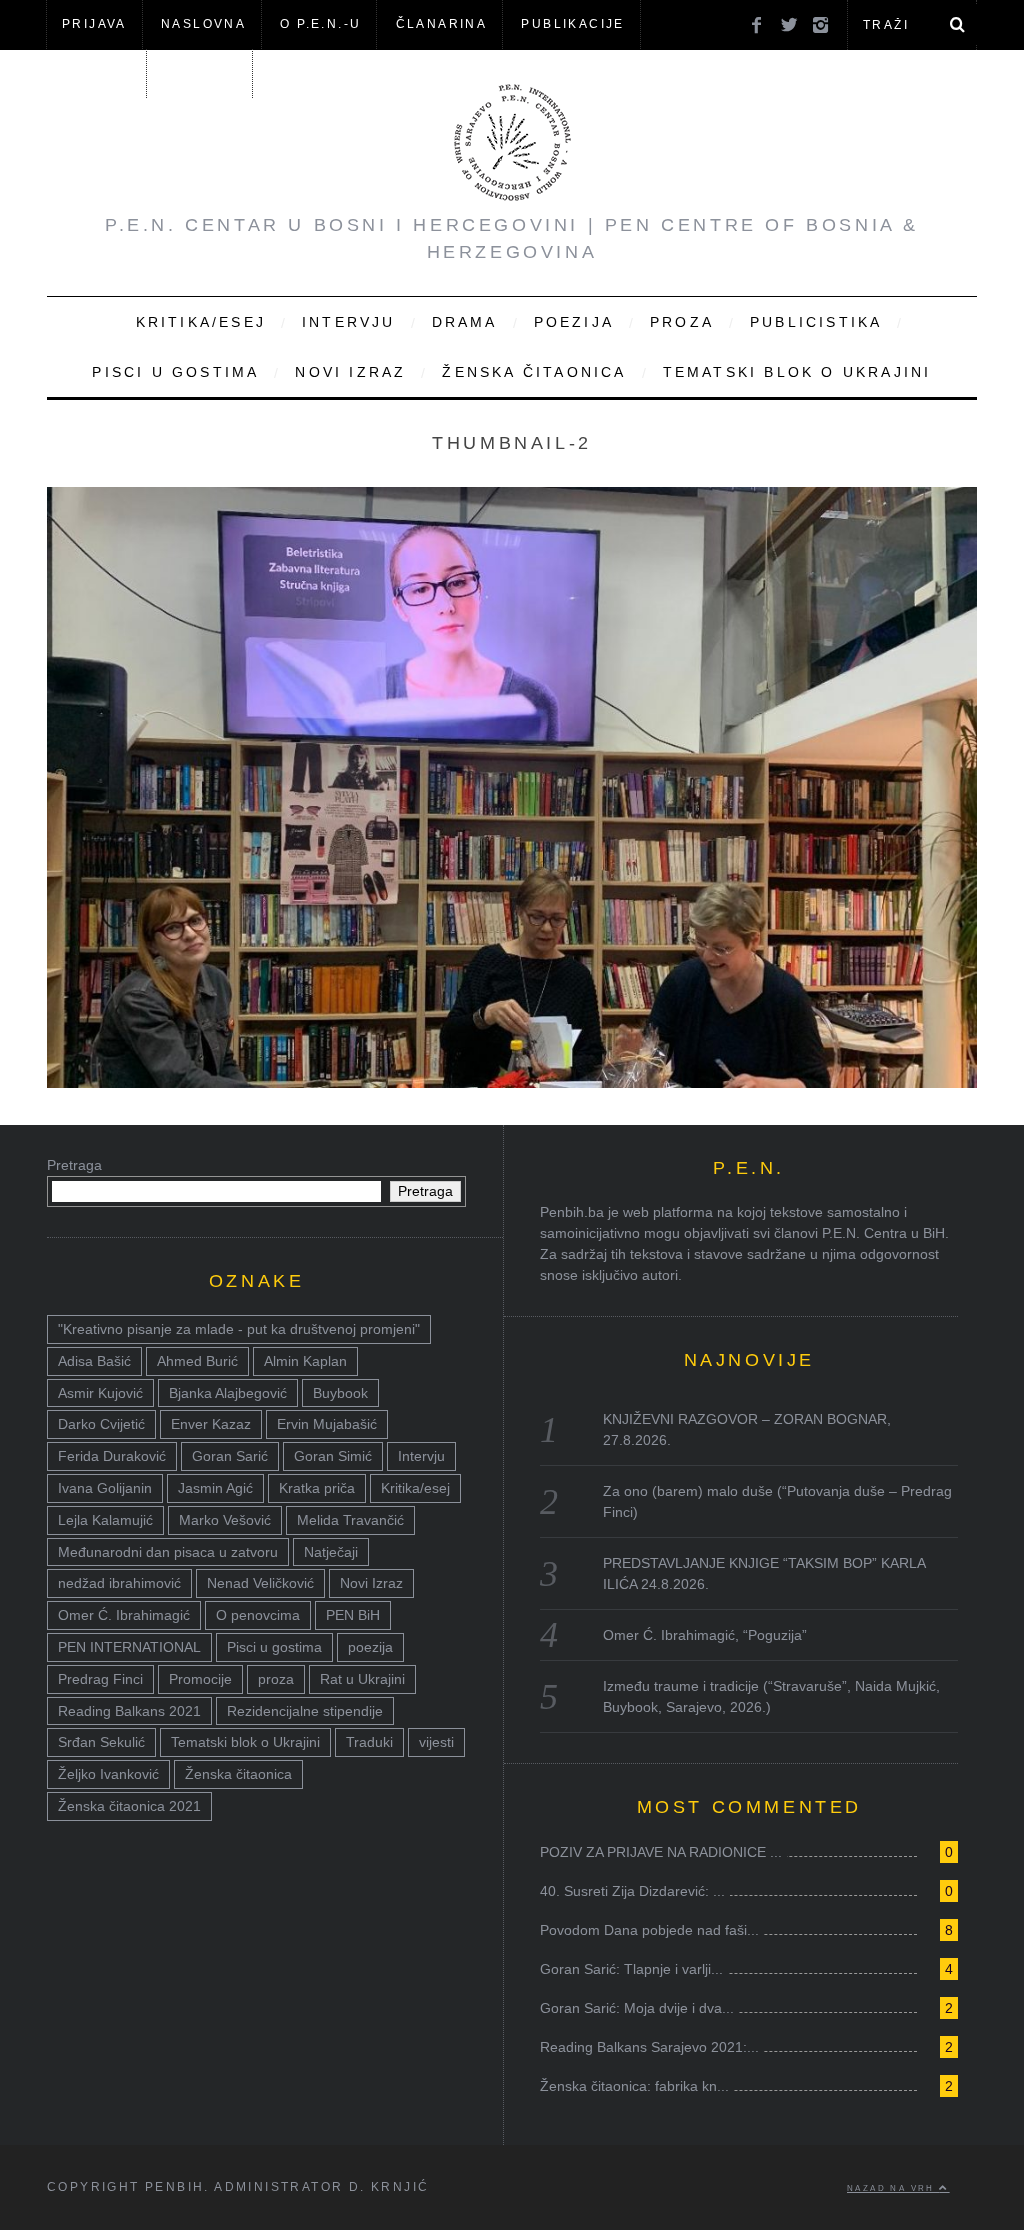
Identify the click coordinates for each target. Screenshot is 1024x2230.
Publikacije (572, 24)
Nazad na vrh (893, 2188)
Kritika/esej (415, 1488)
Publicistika (816, 322)
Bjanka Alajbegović (228, 1393)
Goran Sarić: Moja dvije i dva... (637, 2008)
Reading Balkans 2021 (129, 1711)
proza (276, 1679)
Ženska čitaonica (534, 372)
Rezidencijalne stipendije (305, 1711)
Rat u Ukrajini (362, 1679)
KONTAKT (201, 73)
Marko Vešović (225, 1520)
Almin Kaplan (305, 1361)
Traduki (369, 1742)
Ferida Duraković (112, 1456)
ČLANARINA (442, 24)
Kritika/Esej (201, 322)
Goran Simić (333, 1456)
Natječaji (331, 1552)
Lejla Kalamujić (105, 1520)
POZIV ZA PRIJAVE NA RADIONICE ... (661, 1852)
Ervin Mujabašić (327, 1424)
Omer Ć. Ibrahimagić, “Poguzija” (705, 1635)
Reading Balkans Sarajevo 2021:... (649, 2047)
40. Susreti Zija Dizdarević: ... (632, 1891)
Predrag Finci (100, 1679)
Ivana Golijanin (105, 1488)
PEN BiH (353, 1615)
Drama (465, 322)
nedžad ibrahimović (119, 1583)
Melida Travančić (350, 1520)
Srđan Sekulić (101, 1742)
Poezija (574, 322)
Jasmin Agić (215, 1488)
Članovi (96, 73)
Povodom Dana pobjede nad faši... (649, 1930)
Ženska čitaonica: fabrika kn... (634, 2086)
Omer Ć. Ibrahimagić (124, 1615)
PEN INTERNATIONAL (129, 1647)
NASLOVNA (203, 24)
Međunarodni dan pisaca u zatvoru (168, 1552)
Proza (682, 322)
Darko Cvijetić (101, 1424)
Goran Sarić (230, 1456)
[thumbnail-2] (512, 1082)
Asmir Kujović (100, 1393)
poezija (370, 1647)
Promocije (200, 1679)
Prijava (94, 24)
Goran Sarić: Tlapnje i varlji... (631, 1969)
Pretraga (74, 1165)
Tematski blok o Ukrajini (797, 372)
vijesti (436, 1742)
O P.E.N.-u (320, 24)
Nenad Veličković (260, 1583)
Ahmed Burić (197, 1361)
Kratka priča (317, 1488)
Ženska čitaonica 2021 (129, 1806)
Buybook (340, 1393)
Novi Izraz (350, 372)
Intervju (349, 322)
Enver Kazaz (211, 1424)
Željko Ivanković (108, 1774)
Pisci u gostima (175, 372)
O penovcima (258, 1615)
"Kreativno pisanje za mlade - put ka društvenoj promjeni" (239, 1329)
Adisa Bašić (94, 1361)
